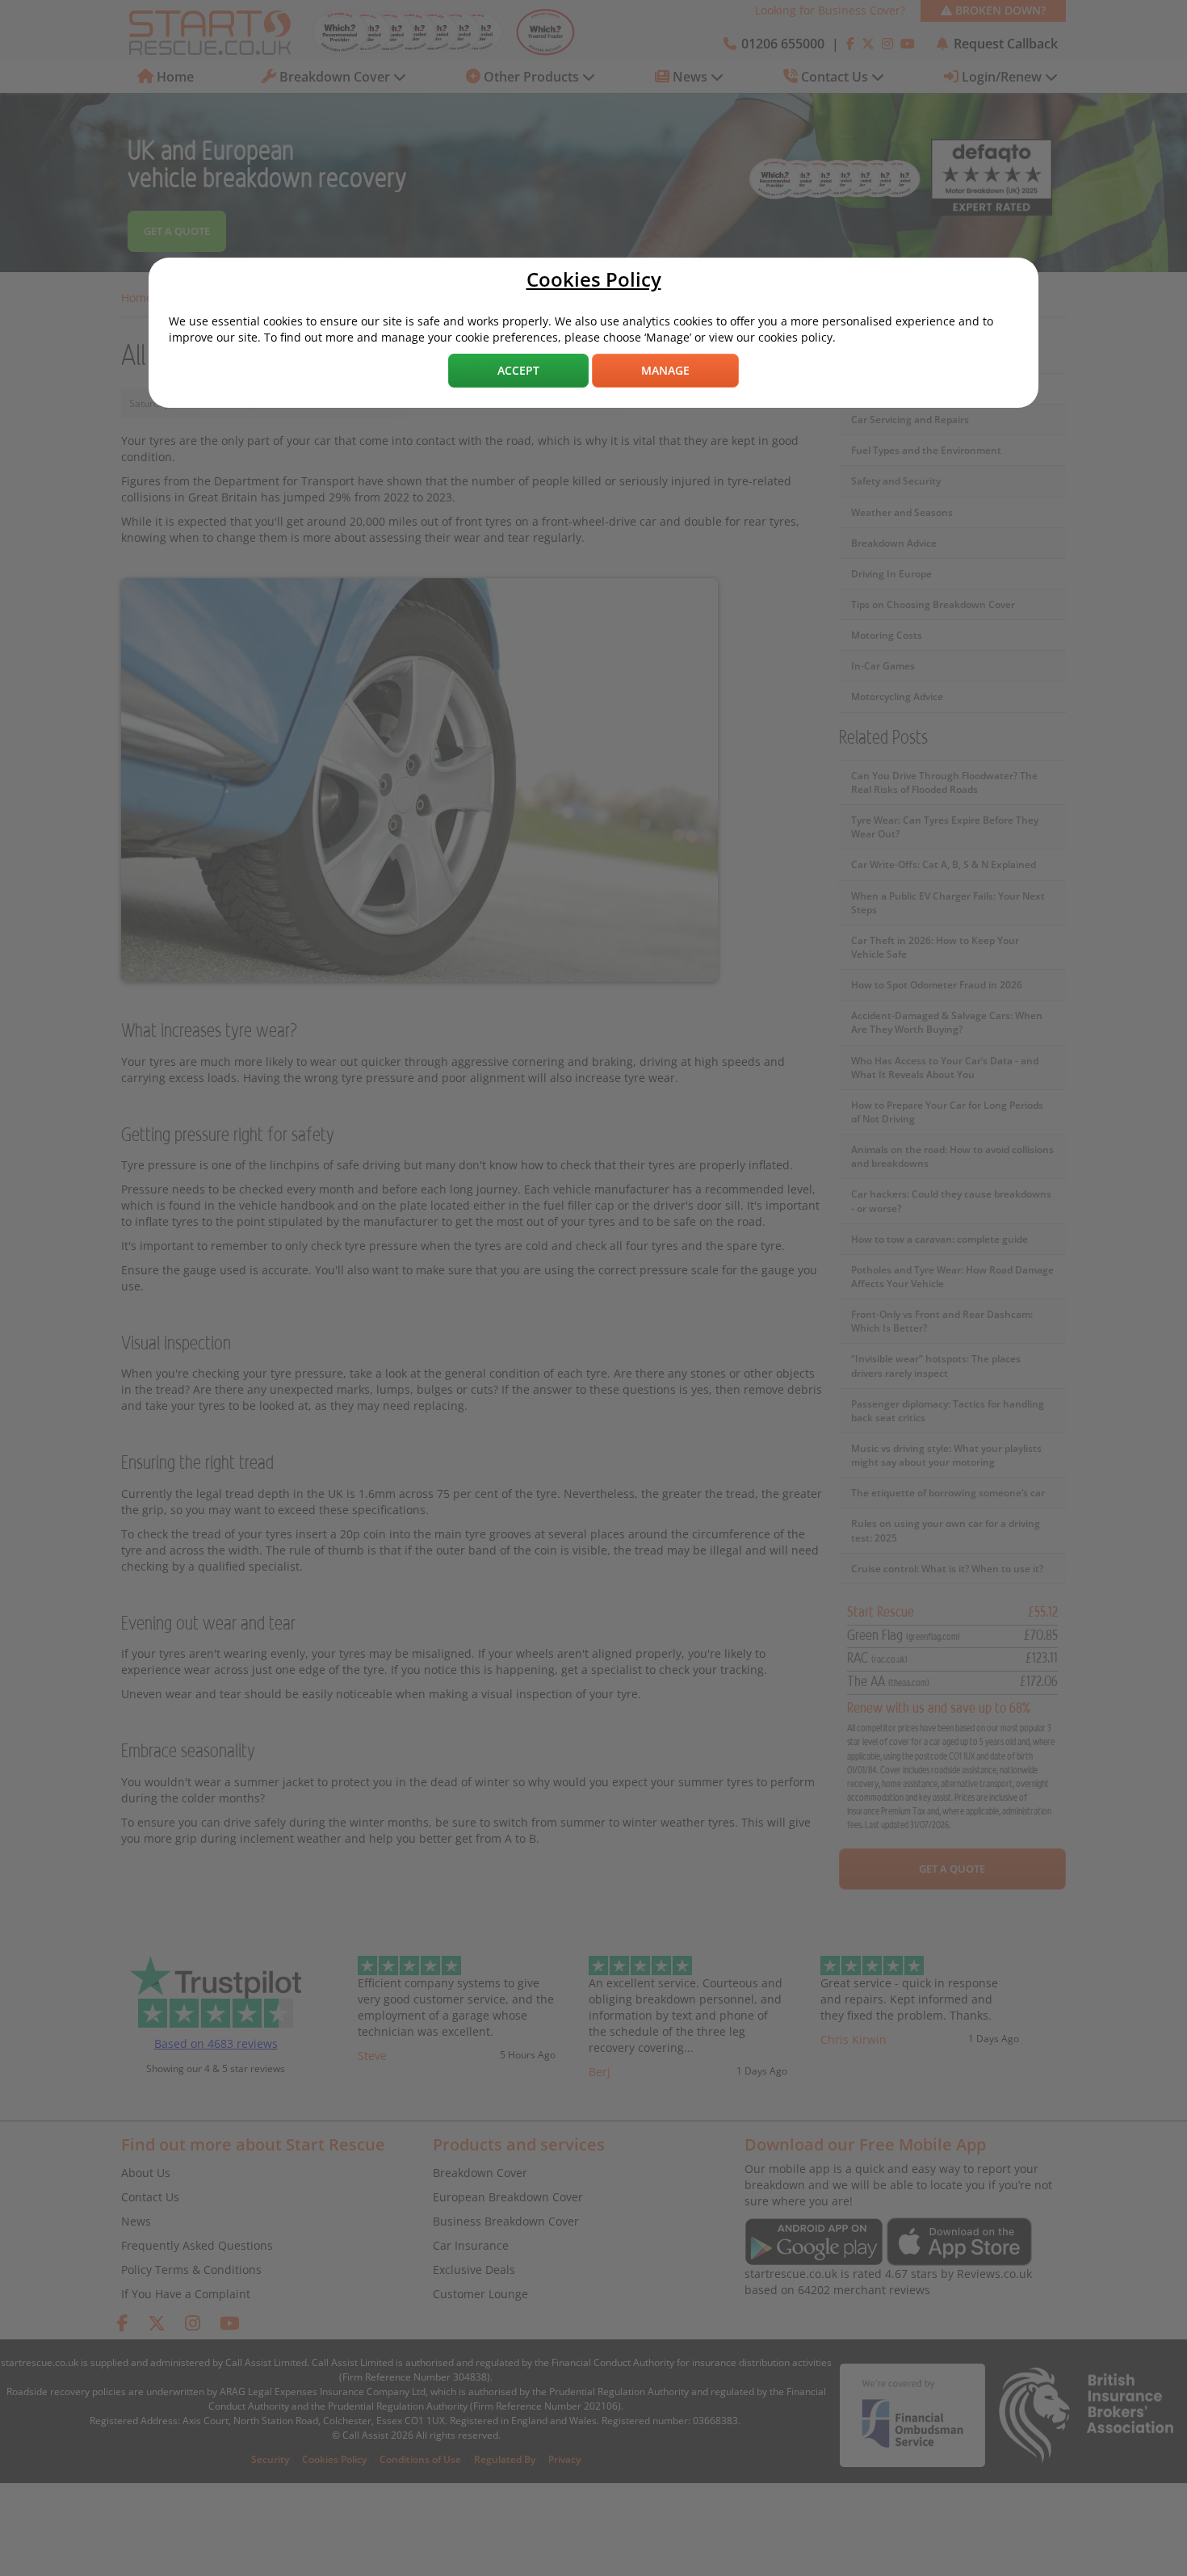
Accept (518, 370)
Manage (665, 370)
